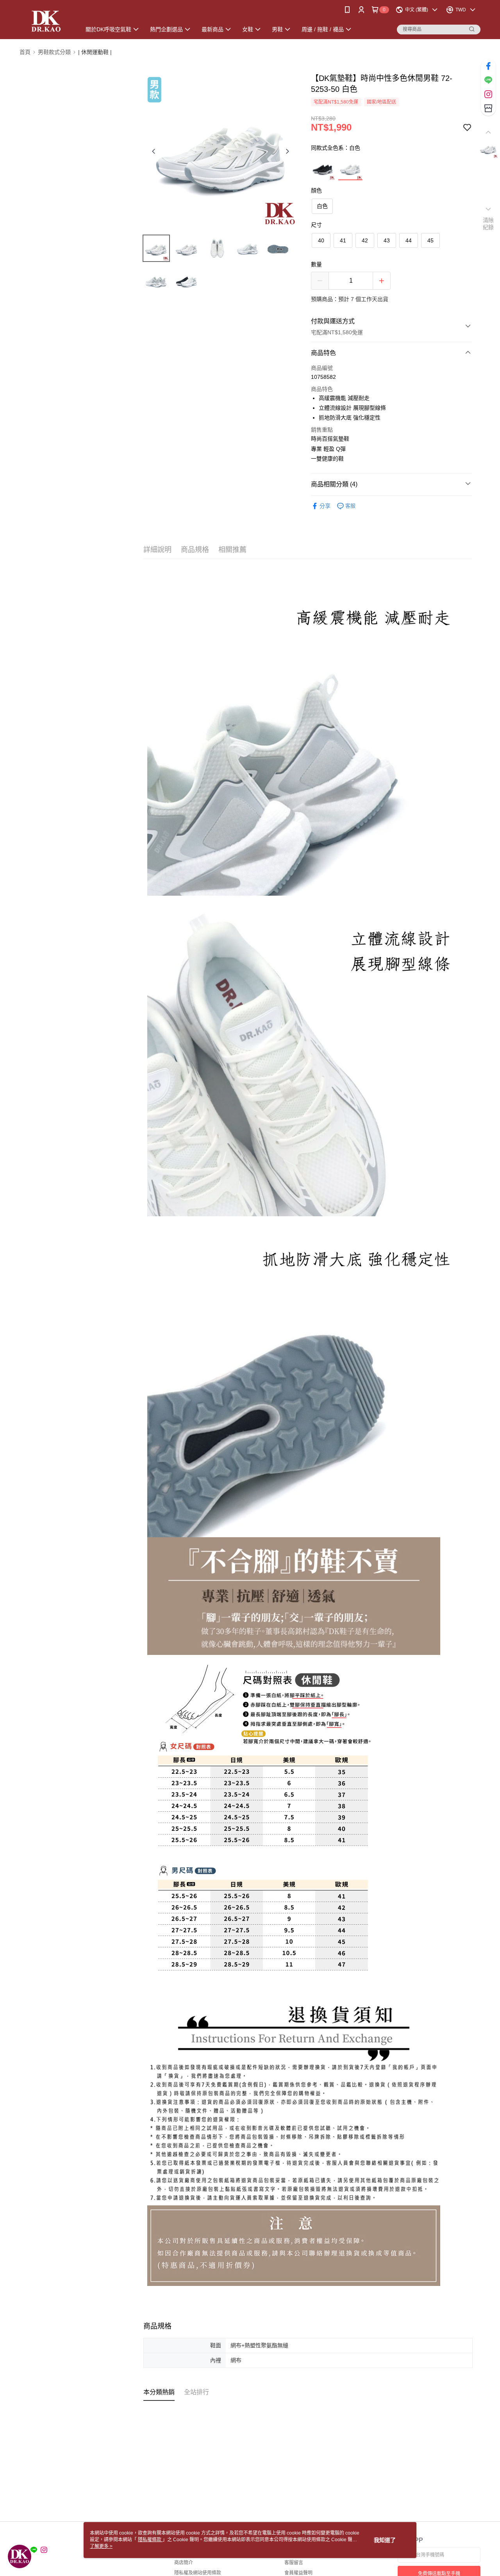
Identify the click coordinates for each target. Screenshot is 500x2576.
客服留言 (294, 2563)
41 (343, 240)
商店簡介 (184, 2563)
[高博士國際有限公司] (46, 21)
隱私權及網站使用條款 (198, 2573)
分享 (325, 506)
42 (365, 240)
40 (321, 240)
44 (409, 240)
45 (430, 240)
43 (387, 240)
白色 (322, 206)
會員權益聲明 (298, 2573)
